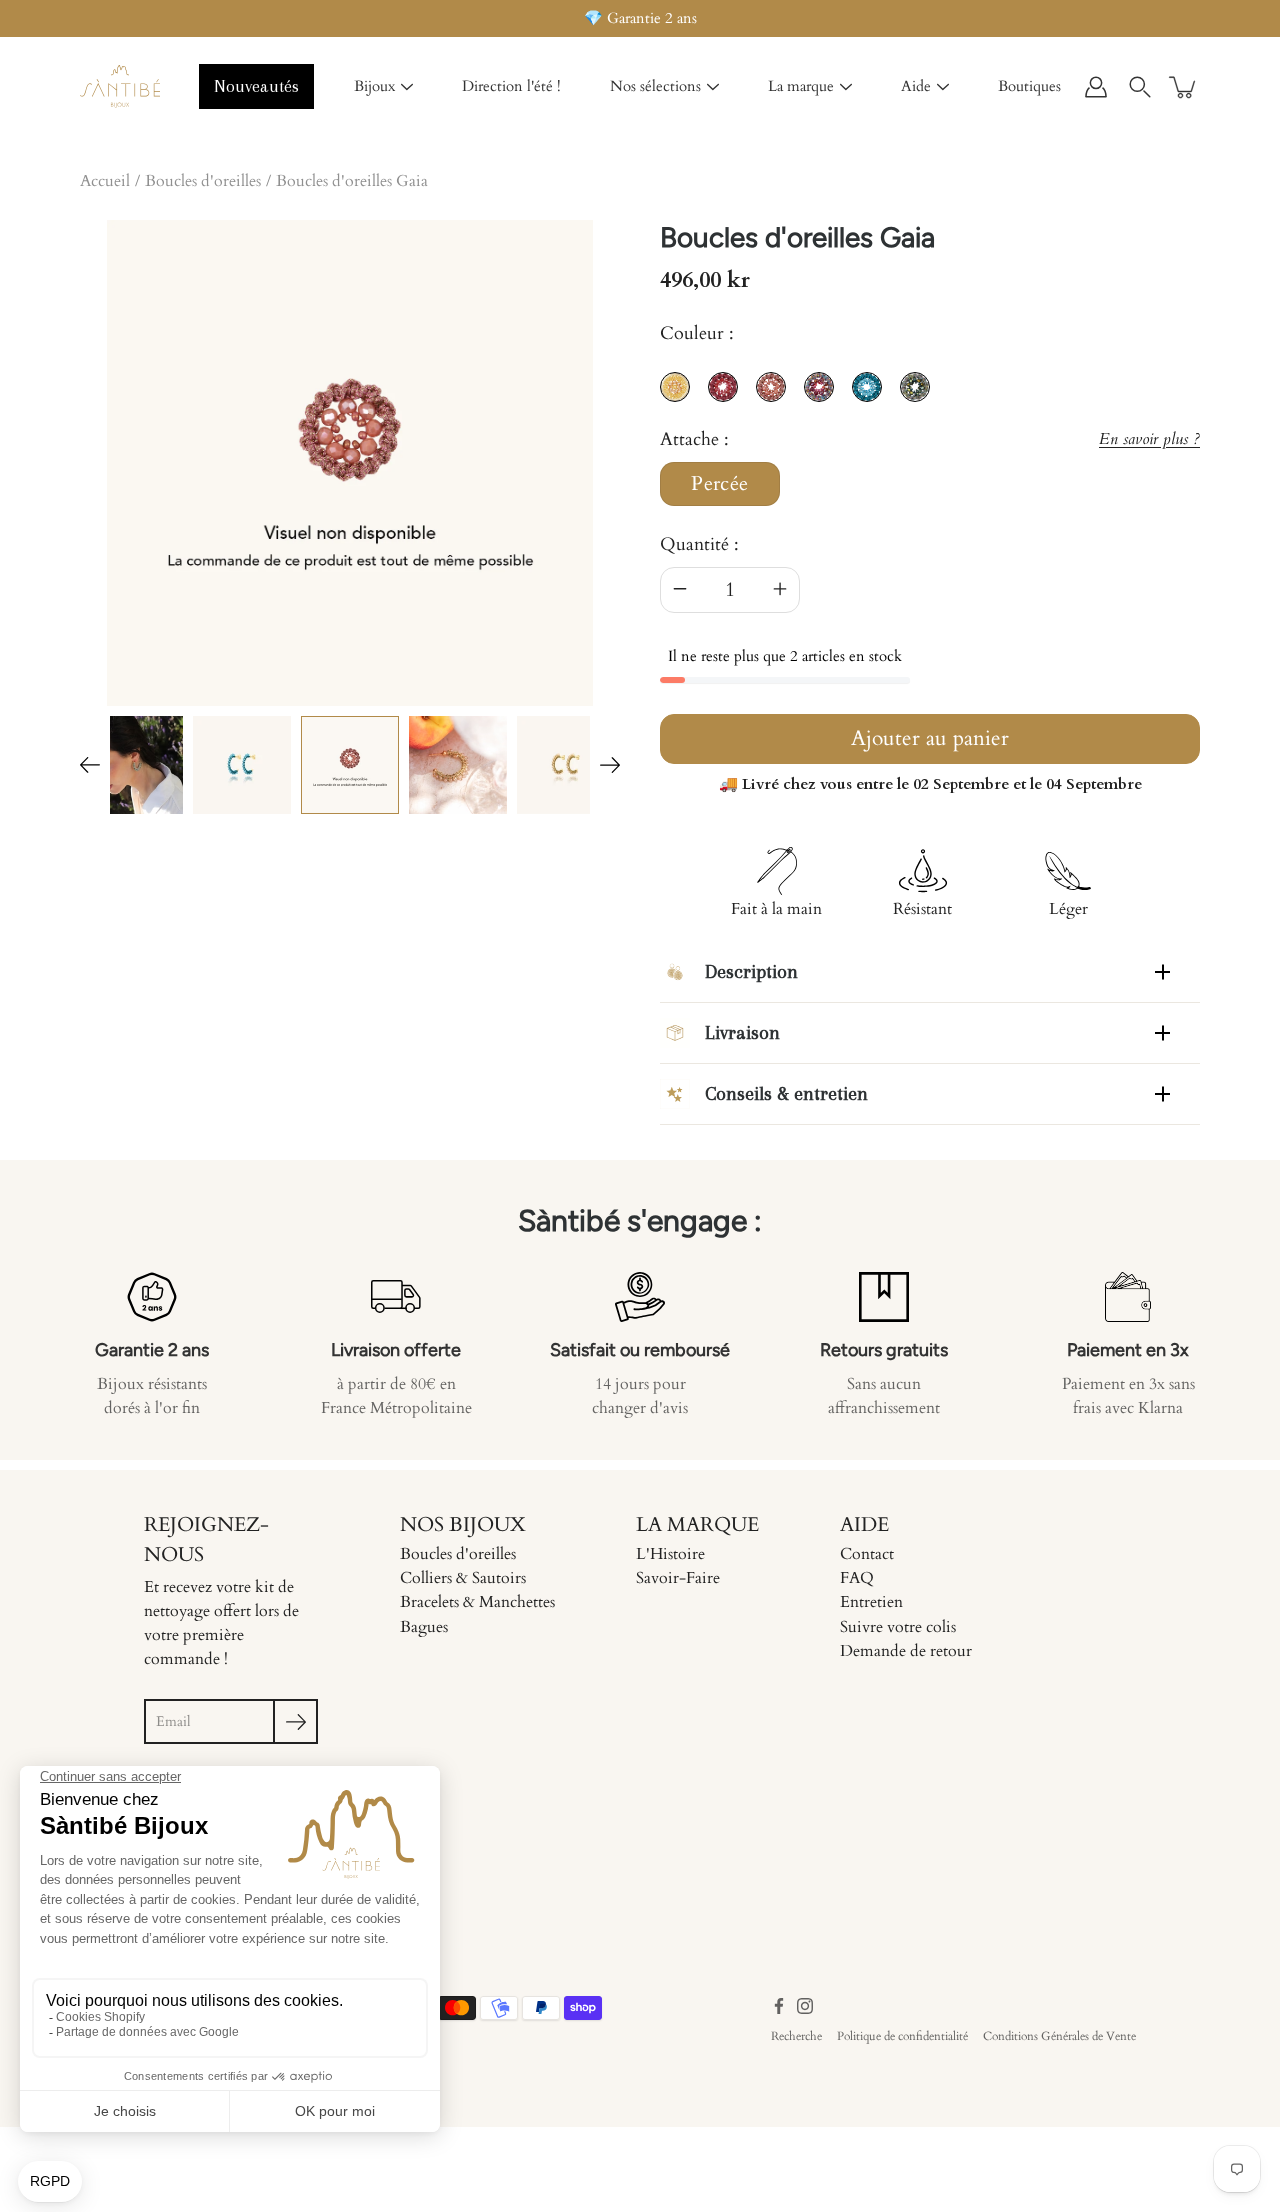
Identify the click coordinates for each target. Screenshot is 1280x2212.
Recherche (796, 2036)
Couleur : (697, 333)
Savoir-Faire (678, 1578)
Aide (916, 86)
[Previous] (90, 765)
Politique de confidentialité (902, 2036)
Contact (867, 1554)
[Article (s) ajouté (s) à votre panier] (1184, 87)
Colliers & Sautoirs (463, 1578)
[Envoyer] (295, 1721)
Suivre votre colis (898, 1627)
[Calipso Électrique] (242, 765)
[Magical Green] (134, 765)
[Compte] (1096, 87)
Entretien (871, 1602)
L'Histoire (670, 1554)
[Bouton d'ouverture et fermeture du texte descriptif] (1162, 972)
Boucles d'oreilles (203, 181)
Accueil (105, 181)
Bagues (424, 1627)
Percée (720, 484)
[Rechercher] (1140, 87)
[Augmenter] (780, 590)
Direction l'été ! (511, 86)
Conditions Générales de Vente (1059, 2036)
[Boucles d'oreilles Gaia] (350, 765)
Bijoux (374, 86)
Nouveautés (256, 86)
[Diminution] (680, 590)
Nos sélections (655, 86)
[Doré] (458, 765)
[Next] (610, 765)
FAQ (857, 1578)
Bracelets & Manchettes (477, 1602)
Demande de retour (906, 1651)
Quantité (694, 544)
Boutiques (1029, 86)
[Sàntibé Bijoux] (120, 87)
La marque (801, 86)
